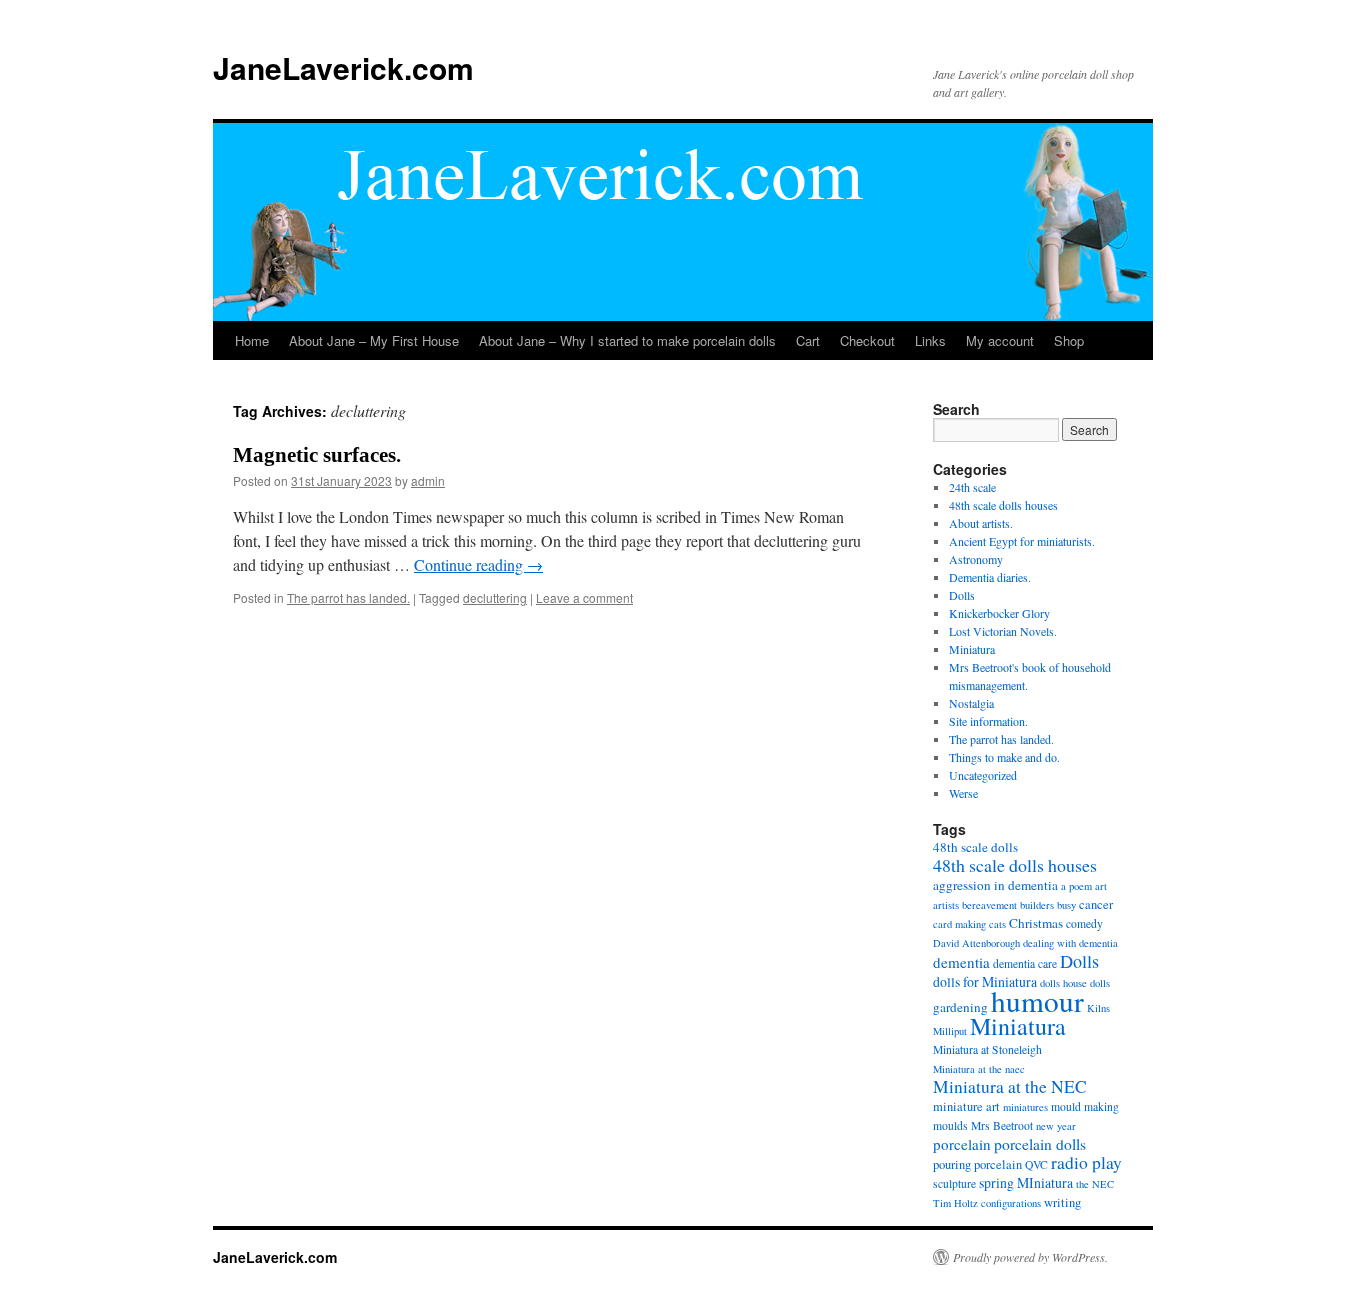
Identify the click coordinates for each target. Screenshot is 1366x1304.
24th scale (972, 487)
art (1101, 886)
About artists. (981, 523)
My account (1000, 340)
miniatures (1025, 1107)
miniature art (966, 1106)
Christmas (1036, 923)
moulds (950, 1125)
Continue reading (478, 564)
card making (959, 924)
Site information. (988, 721)
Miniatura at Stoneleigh (987, 1049)
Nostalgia (971, 703)
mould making (1085, 1106)
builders (1037, 905)
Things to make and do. (1004, 757)
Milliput (950, 1031)
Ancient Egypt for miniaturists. (1022, 541)
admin (428, 480)
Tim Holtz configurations (987, 1203)
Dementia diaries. (990, 577)
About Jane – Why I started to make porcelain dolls (627, 340)
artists (946, 905)
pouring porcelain (977, 1164)
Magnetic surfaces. (317, 455)
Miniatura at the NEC (1010, 1086)
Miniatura (972, 649)
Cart (808, 340)
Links (930, 340)
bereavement (989, 905)
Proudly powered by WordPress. (1030, 1257)
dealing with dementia (1070, 943)
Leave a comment (584, 597)
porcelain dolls (1040, 1144)
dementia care (1025, 963)
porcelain (962, 1144)
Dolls (962, 595)
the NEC (1095, 1184)
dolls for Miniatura (985, 981)
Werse (963, 793)
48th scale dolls (975, 847)
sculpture (954, 1183)
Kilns (1098, 1008)
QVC (1036, 1164)
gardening (960, 1007)
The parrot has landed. (348, 597)
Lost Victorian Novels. (1003, 631)
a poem (1076, 886)
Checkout (867, 340)
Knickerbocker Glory (999, 613)
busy (1066, 905)
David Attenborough (976, 943)
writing (1062, 1202)
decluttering (495, 597)
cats (997, 924)
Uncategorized (983, 775)
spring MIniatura (1026, 1182)
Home (252, 340)
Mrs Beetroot (1002, 1125)
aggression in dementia (995, 885)
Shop (1069, 340)
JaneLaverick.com (343, 67)
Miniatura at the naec (979, 1069)
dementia (961, 962)
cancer (1096, 904)
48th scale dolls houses (1003, 505)
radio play (1086, 1162)
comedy (1084, 923)
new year (1056, 1126)
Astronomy (976, 559)
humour (1037, 1000)
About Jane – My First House (374, 340)
